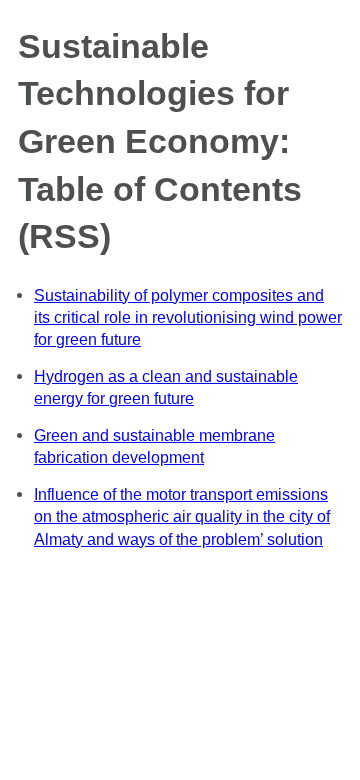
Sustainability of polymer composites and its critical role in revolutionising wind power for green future (188, 318)
